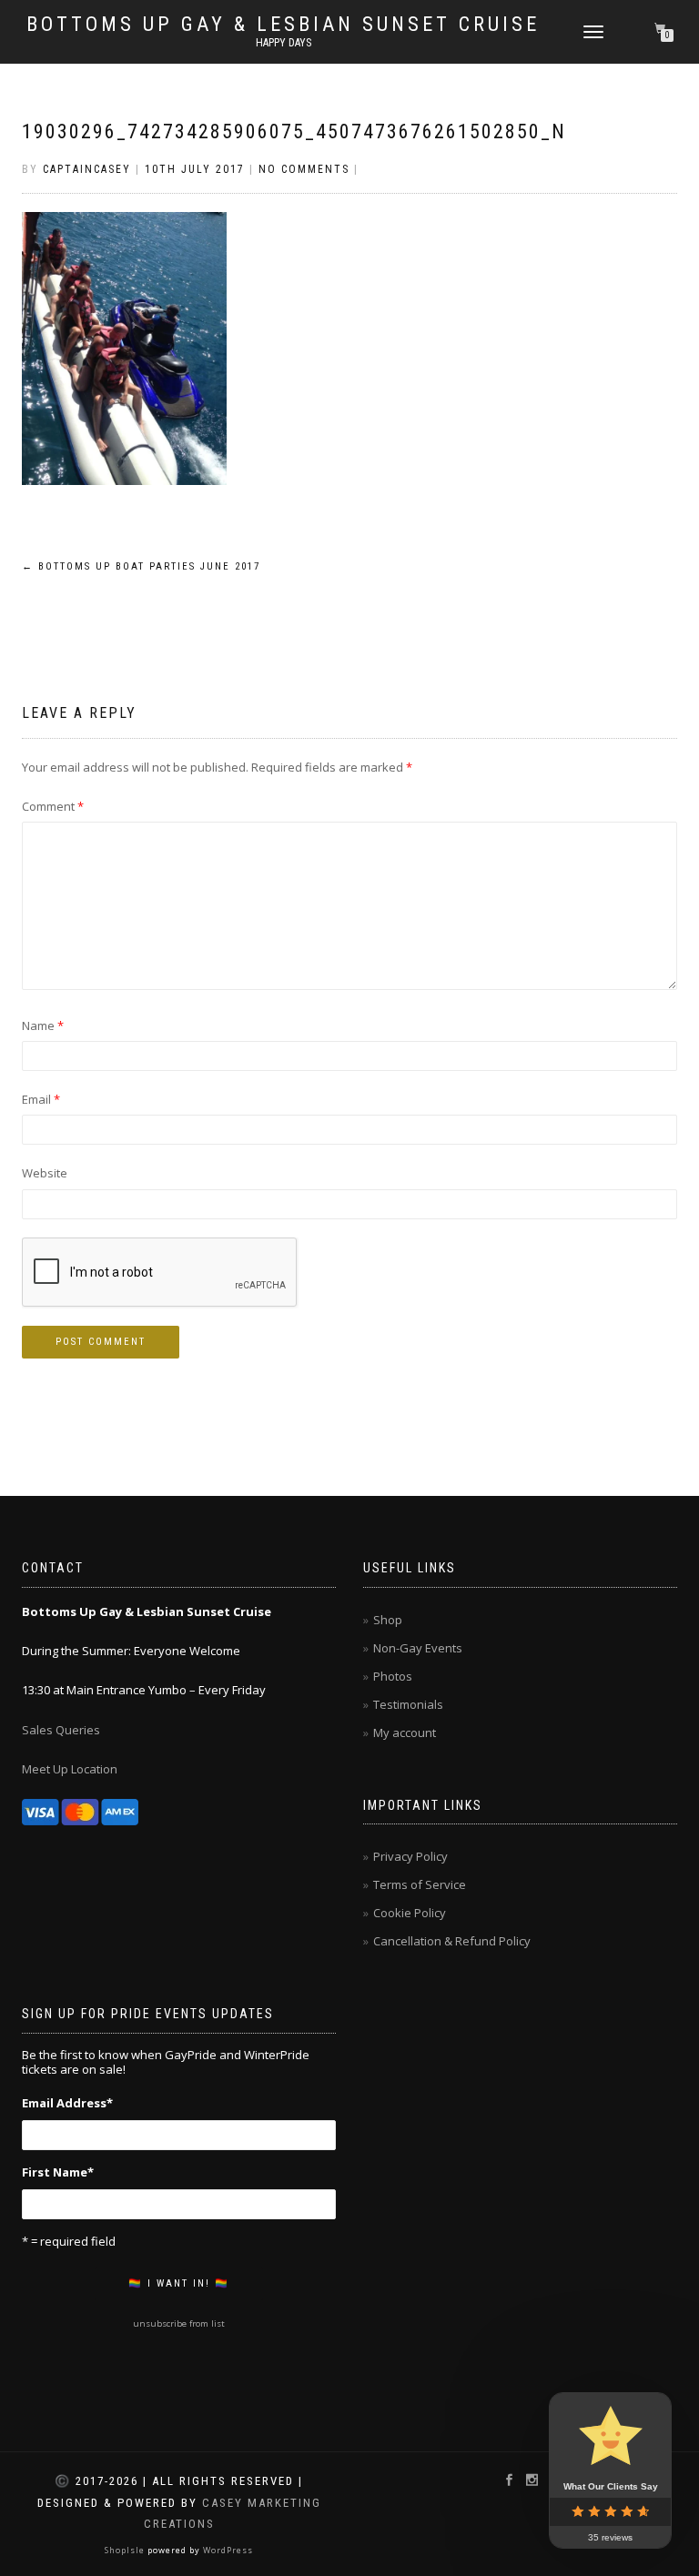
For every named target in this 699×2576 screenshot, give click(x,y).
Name (43, 1025)
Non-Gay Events (418, 1648)
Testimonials (408, 1704)
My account (405, 1732)
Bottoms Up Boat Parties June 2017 (141, 566)
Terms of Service (420, 1884)
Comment (53, 806)
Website (45, 1173)
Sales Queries (61, 1730)
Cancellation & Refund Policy (452, 1941)
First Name (58, 2172)
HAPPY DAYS (284, 43)
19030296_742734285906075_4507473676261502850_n (294, 131)
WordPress (227, 2550)
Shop (388, 1620)
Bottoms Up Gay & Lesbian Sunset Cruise (283, 25)
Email (41, 1099)
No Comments (304, 169)
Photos (393, 1676)
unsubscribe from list (179, 2323)
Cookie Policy (410, 1913)
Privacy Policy (410, 1856)
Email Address (67, 2103)
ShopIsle (126, 2550)
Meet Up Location (70, 1769)
